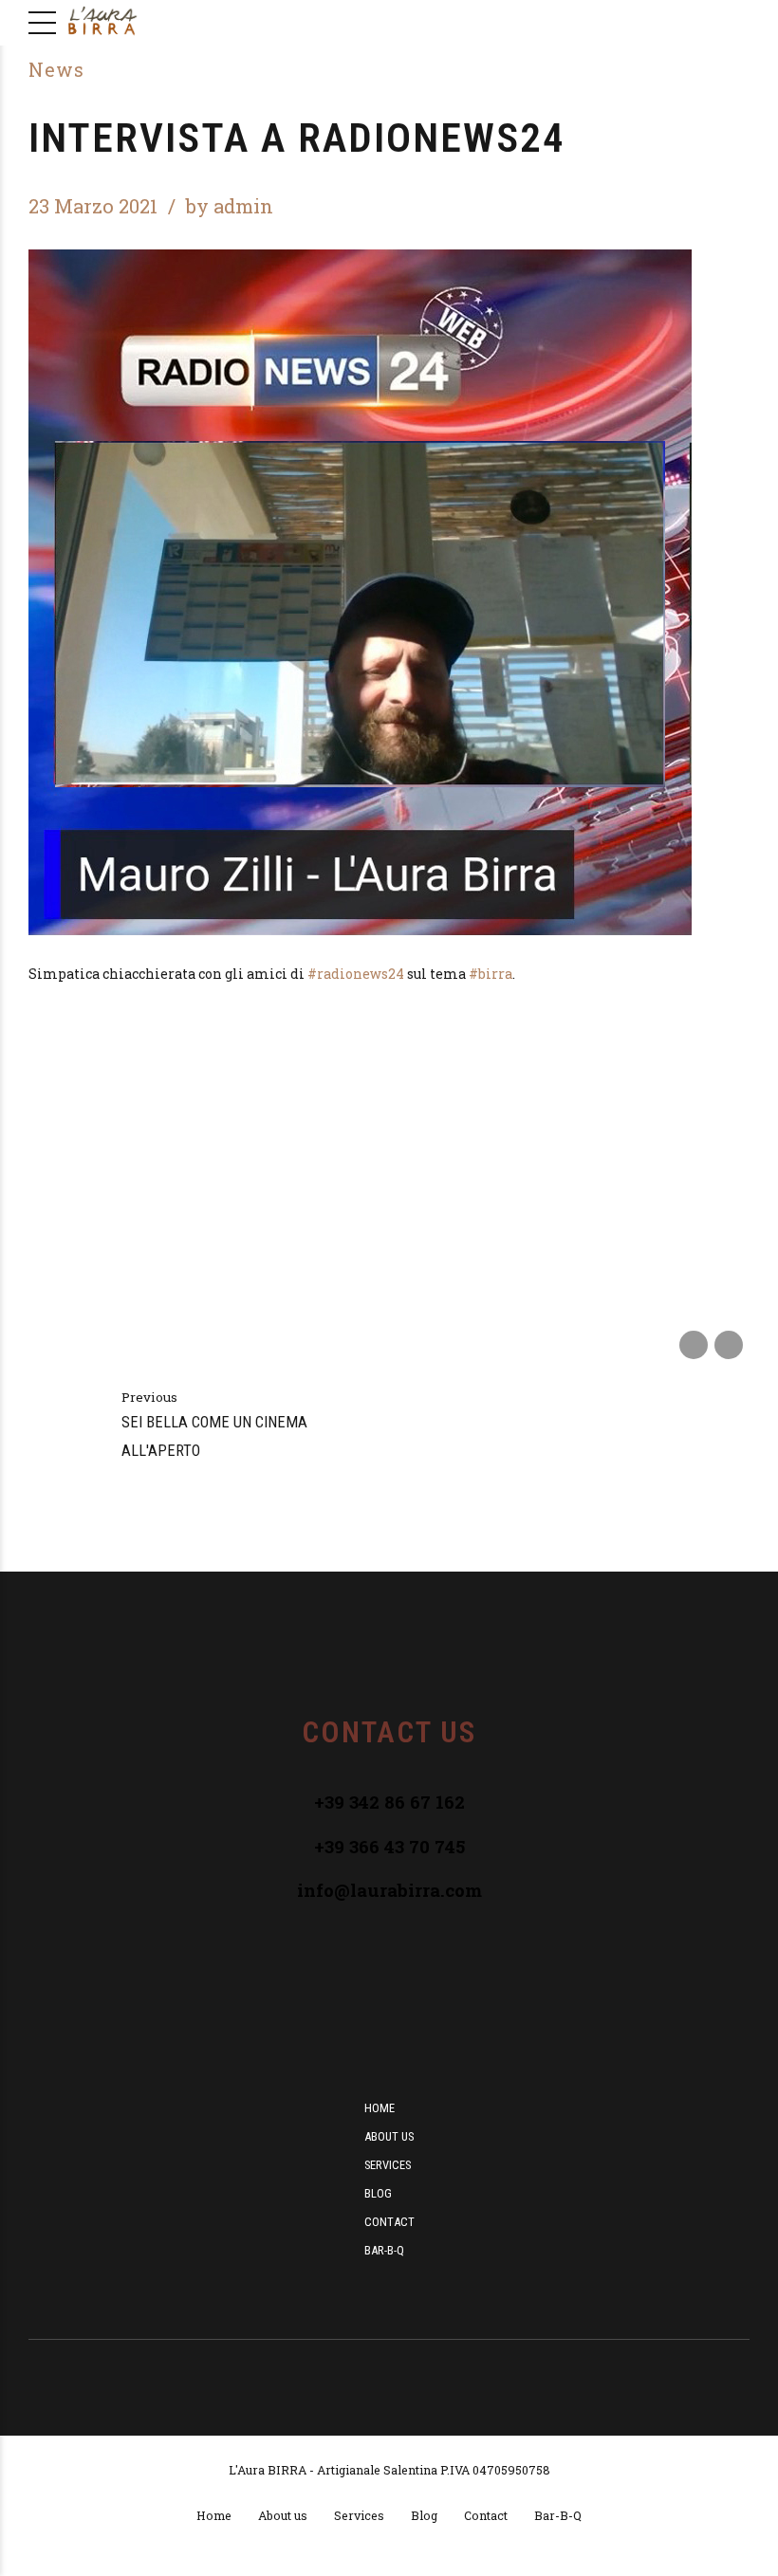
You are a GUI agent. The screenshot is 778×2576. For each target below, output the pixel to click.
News (56, 70)
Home (380, 2108)
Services (388, 2165)
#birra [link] (491, 974)
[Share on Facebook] (694, 1345)
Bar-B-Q (384, 2250)
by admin (230, 206)
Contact (389, 2222)
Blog (378, 2193)
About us (389, 2136)
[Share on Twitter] (729, 1345)
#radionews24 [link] (356, 974)
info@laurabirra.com (389, 1890)
